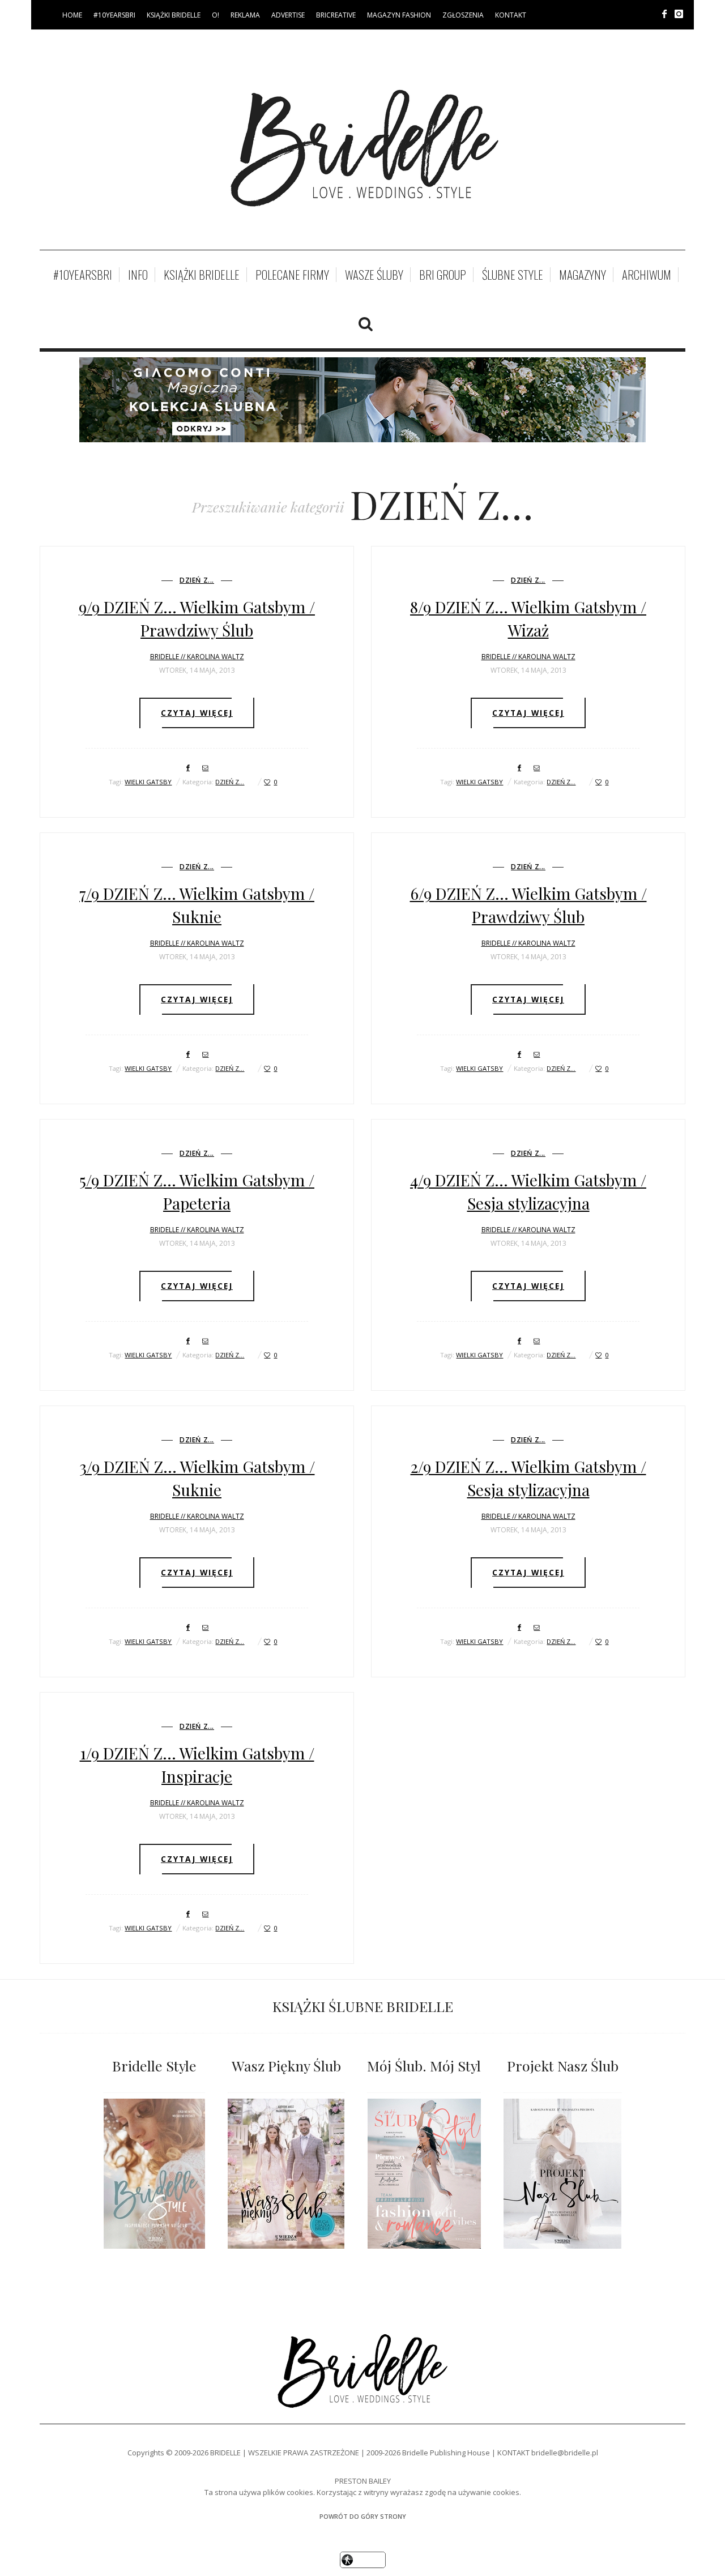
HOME (72, 15)
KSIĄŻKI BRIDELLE (174, 15)
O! (216, 15)
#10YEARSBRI (114, 15)
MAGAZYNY (583, 275)
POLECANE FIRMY (292, 275)
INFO (138, 275)
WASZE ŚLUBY (374, 275)
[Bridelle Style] (154, 2174)
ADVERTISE (288, 15)
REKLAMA (245, 15)
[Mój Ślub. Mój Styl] (424, 2174)
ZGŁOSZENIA (463, 15)
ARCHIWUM (647, 275)
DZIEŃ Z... (197, 580)
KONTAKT (511, 15)
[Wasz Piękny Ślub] (286, 2174)
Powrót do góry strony (363, 2516)
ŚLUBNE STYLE (513, 275)
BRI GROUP (443, 275)
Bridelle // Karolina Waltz (197, 657)
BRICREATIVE (336, 15)
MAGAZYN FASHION (399, 15)
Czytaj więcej (197, 713)
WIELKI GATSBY (148, 782)
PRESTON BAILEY (363, 2481)
